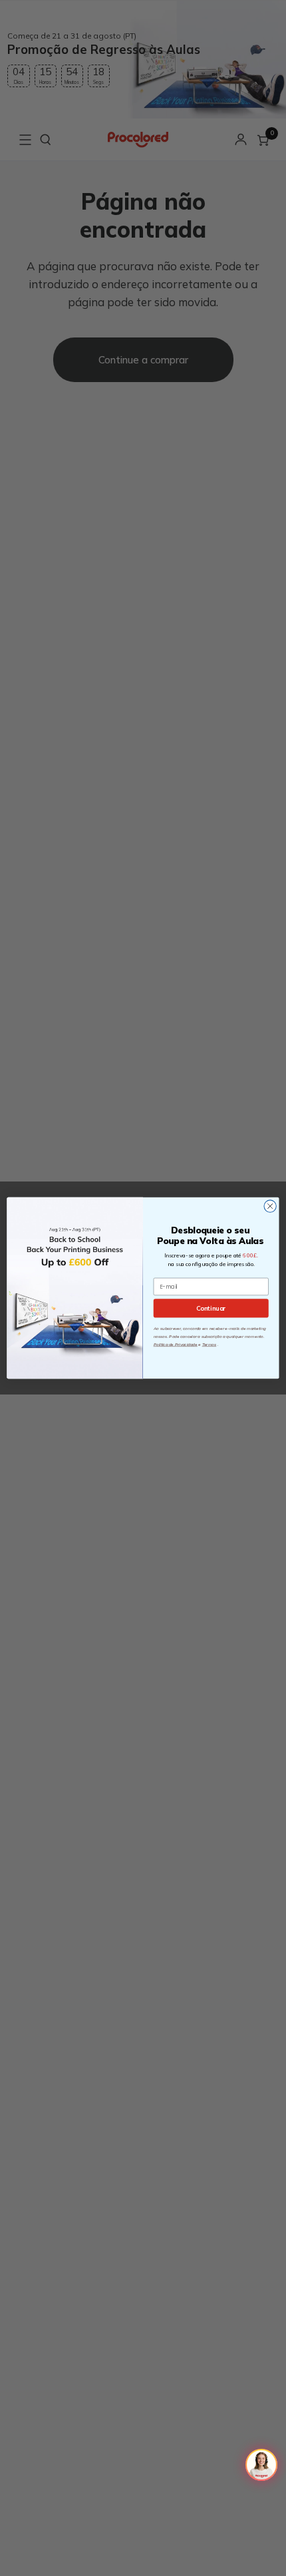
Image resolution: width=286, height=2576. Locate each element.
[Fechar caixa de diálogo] (270, 1206)
